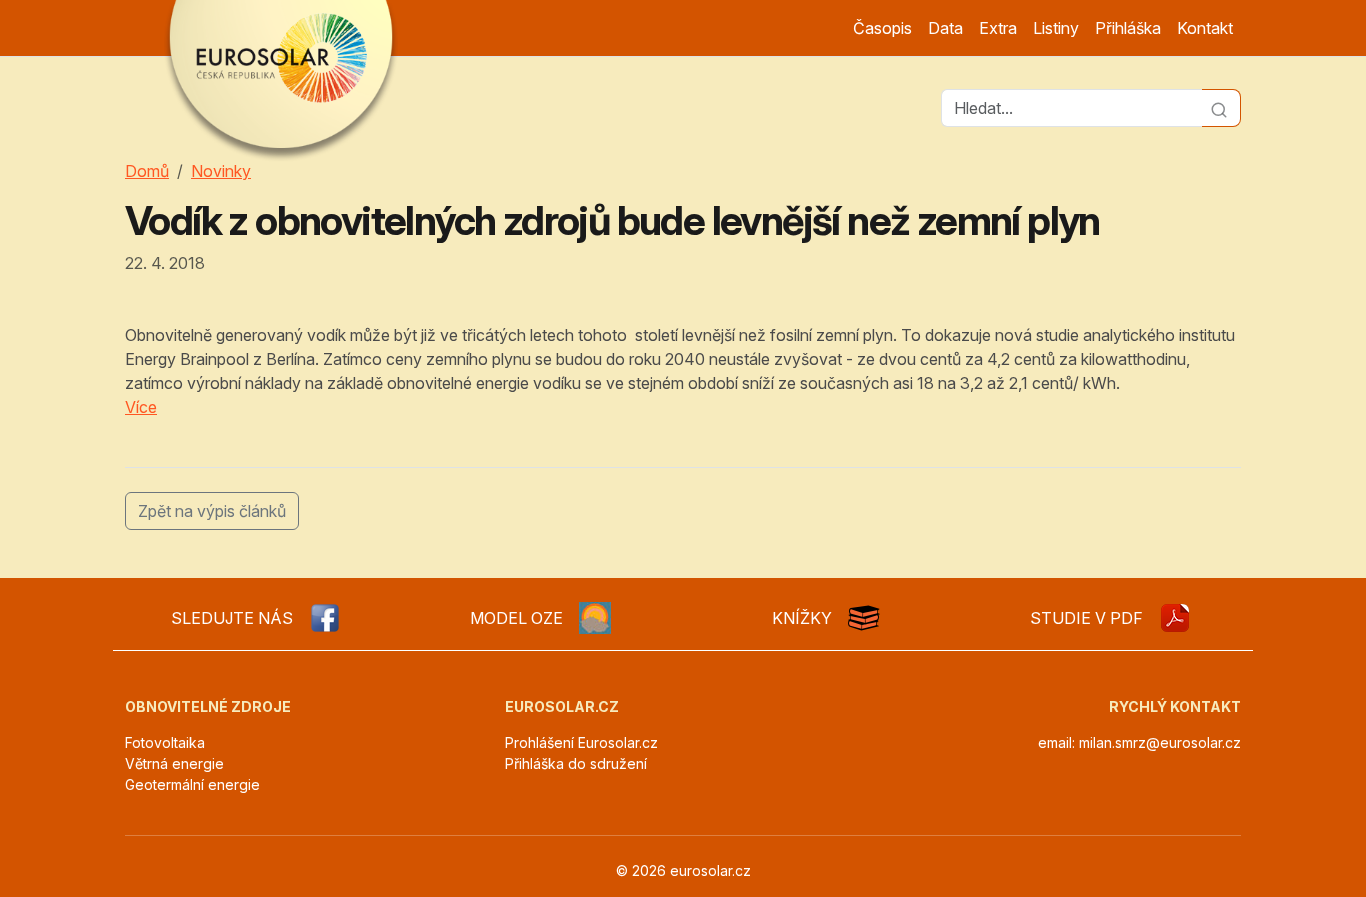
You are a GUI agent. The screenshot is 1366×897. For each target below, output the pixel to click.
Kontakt (1205, 28)
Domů (147, 171)
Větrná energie (174, 763)
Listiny (1056, 28)
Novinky (221, 171)
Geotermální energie (192, 784)
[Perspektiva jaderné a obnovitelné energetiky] (1175, 618)
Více (141, 407)
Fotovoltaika (165, 742)
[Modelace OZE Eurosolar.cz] (595, 618)
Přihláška (1128, 28)
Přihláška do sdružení (576, 763)
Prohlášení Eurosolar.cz (581, 742)
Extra (998, 28)
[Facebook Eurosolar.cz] (325, 618)
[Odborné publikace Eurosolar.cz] (864, 618)
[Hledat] (1221, 108)
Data (945, 28)
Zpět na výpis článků (212, 511)
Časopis (882, 28)
